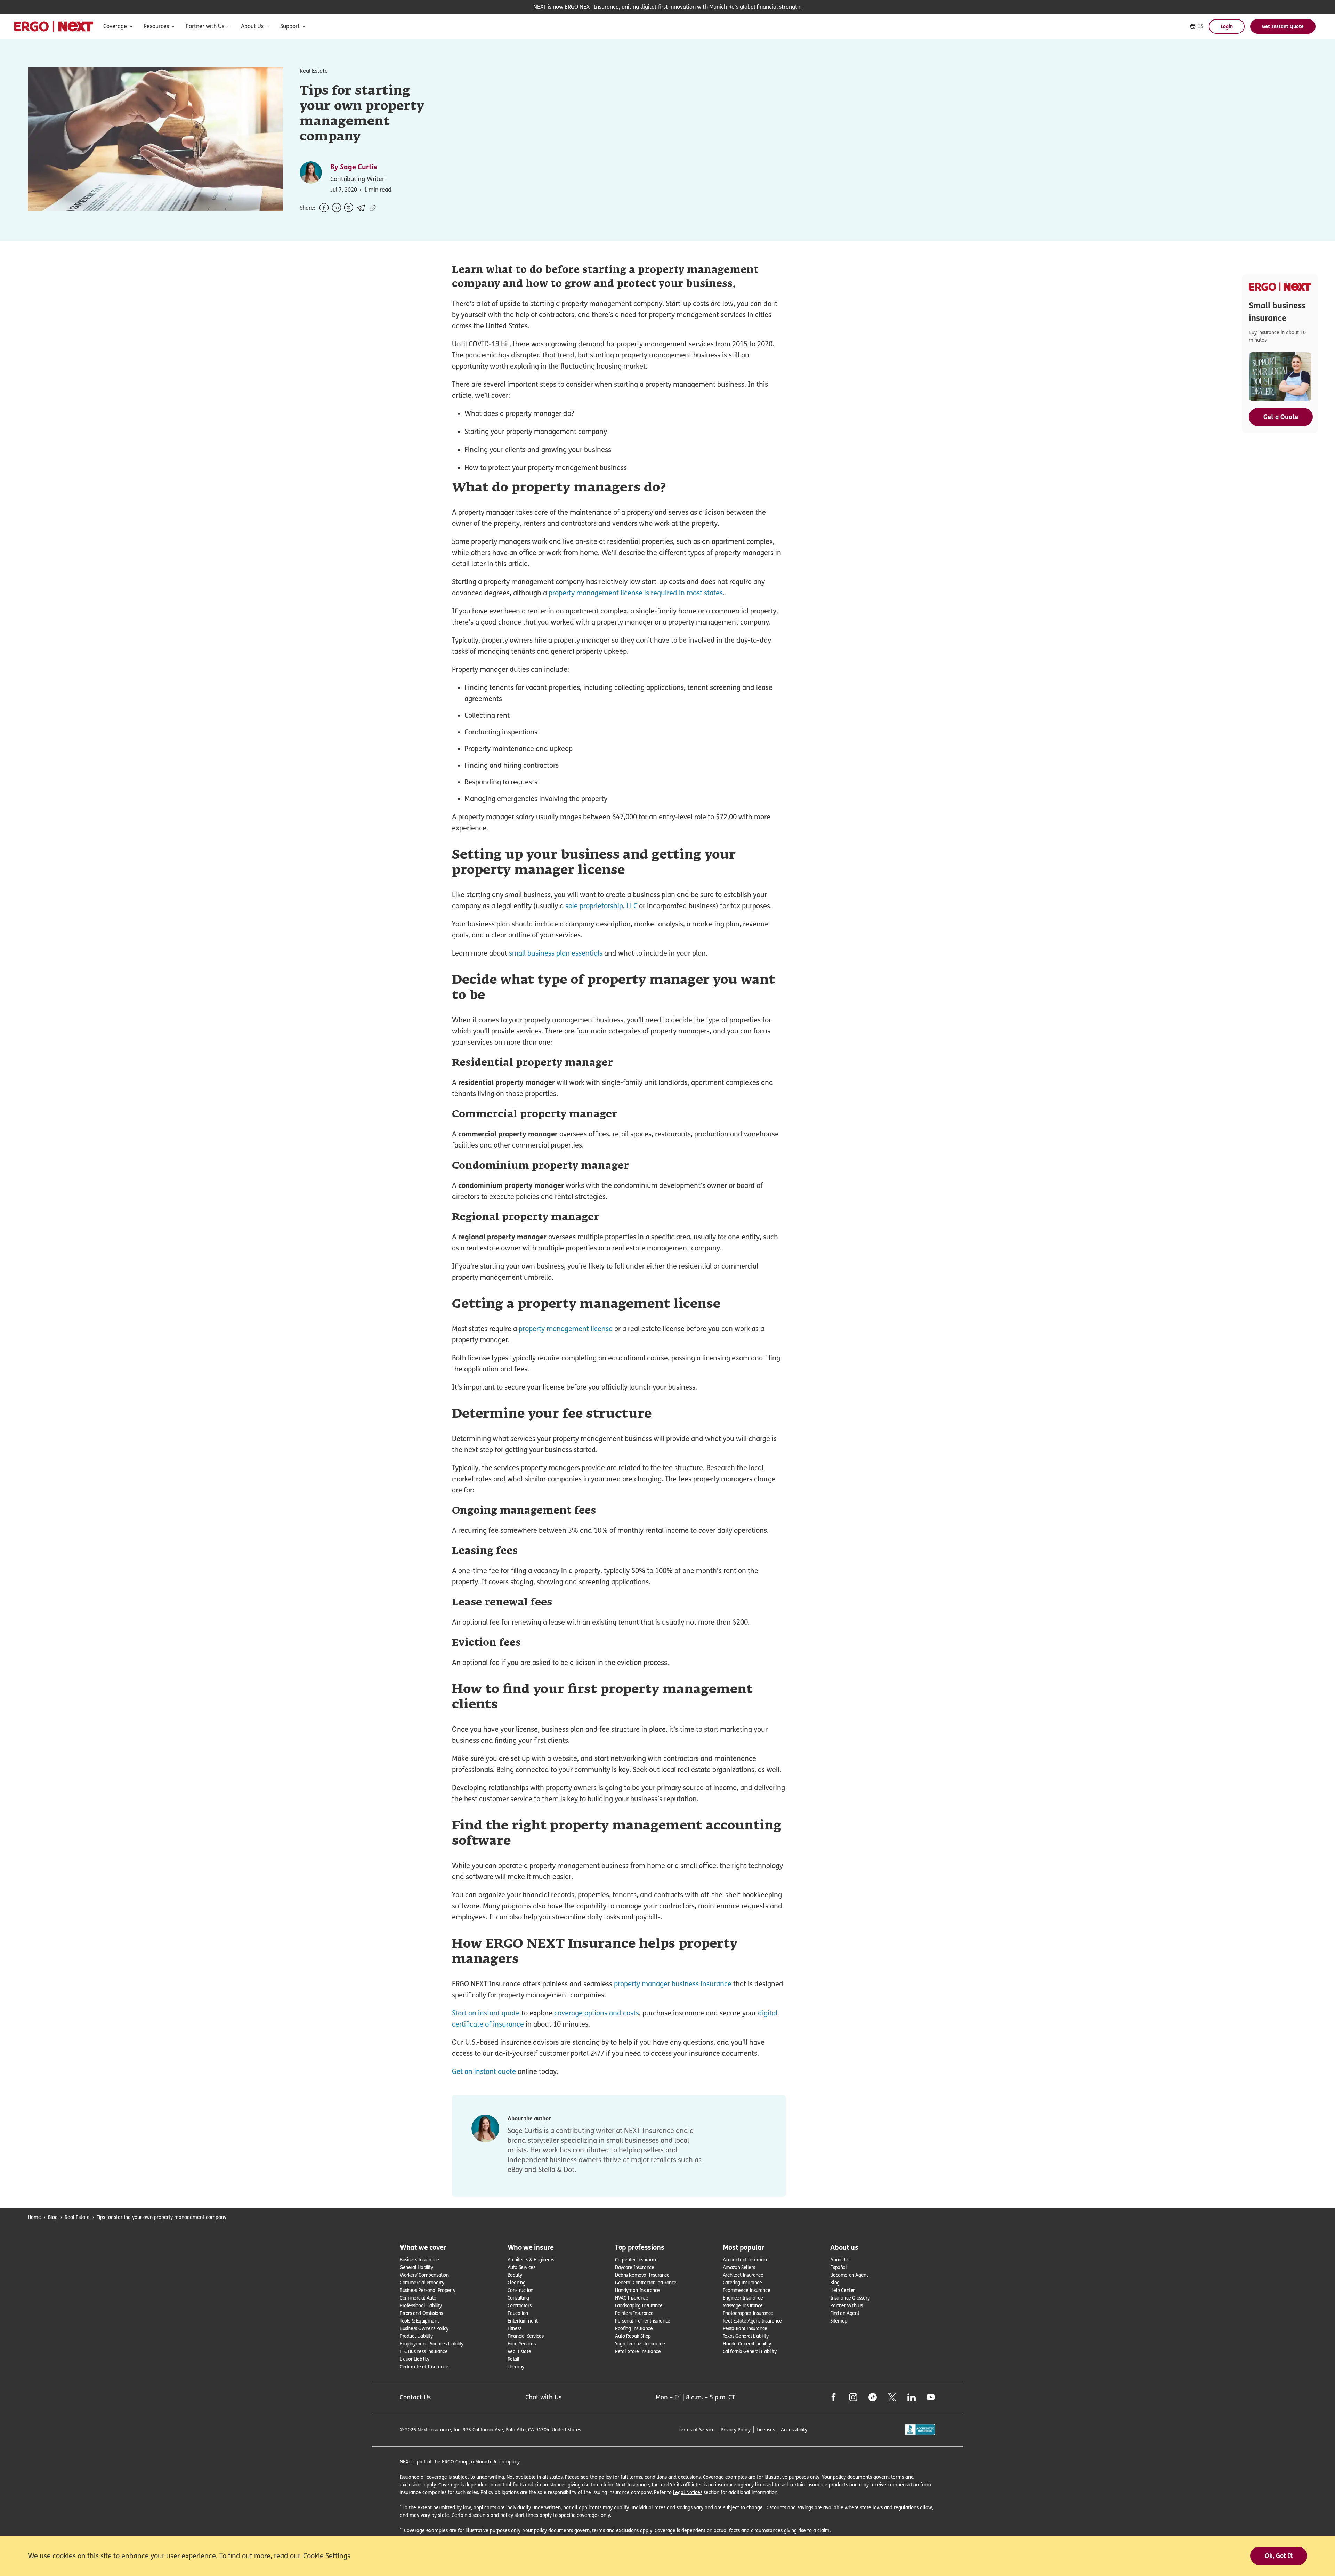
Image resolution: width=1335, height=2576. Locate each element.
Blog (53, 2217)
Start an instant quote (486, 2013)
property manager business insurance (673, 1984)
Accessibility (794, 2429)
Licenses (766, 2429)
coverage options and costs (597, 2013)
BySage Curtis (354, 167)
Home (34, 2217)
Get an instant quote (484, 2071)
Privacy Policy (736, 2429)
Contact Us (415, 2397)
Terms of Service (697, 2429)
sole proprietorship (594, 906)
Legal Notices (688, 2492)
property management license (566, 1329)
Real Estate (77, 2217)
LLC (632, 906)
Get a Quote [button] (1281, 417)
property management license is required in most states (636, 593)
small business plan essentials (556, 953)
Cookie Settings (327, 2556)
